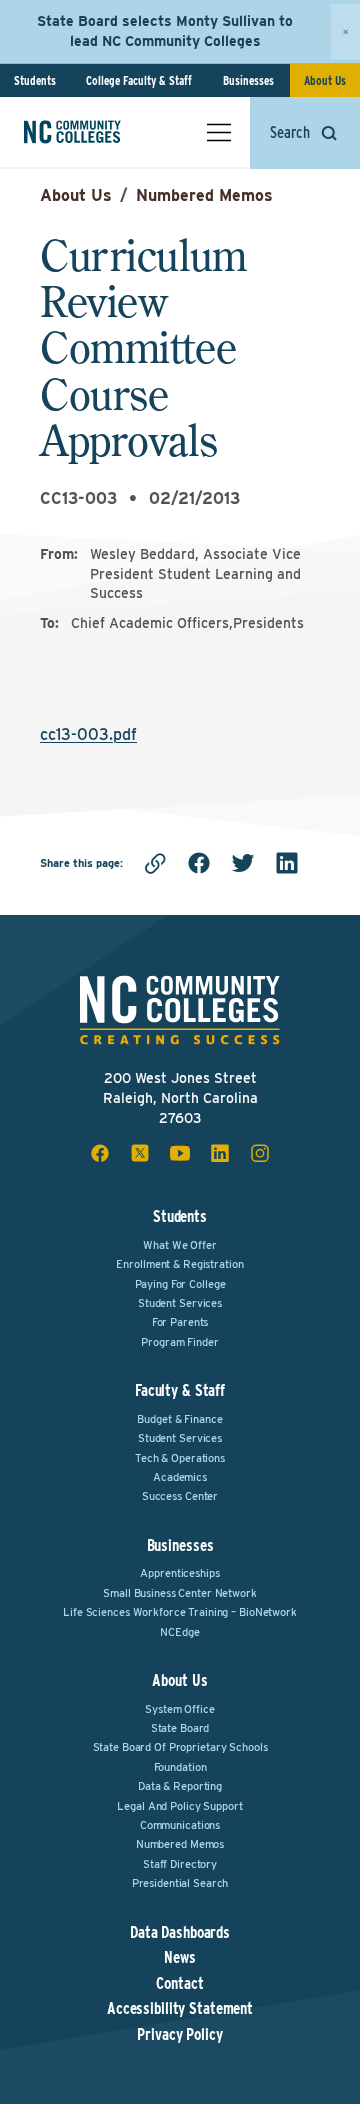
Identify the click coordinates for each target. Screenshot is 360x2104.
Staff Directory (180, 1864)
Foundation (180, 1767)
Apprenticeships (179, 1573)
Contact (179, 1984)
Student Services (180, 1303)
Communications (180, 1825)
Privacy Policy (179, 2035)
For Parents (180, 1322)
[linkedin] (287, 863)
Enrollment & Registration (179, 1264)
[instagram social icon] (260, 1153)
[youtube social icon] (180, 1153)
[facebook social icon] (100, 1153)
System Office (179, 1709)
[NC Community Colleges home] (99, 132)
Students (35, 80)
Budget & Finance (179, 1419)
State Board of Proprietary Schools (180, 1747)
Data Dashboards (180, 1933)
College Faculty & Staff (139, 80)
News (180, 1958)
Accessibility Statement (180, 2009)
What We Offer (179, 1245)
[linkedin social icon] (220, 1153)
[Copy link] (155, 863)
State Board (180, 1728)
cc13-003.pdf (88, 734)
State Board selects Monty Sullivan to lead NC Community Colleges (165, 31)
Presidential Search (180, 1883)
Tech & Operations (180, 1458)
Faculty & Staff (180, 1390)
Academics (180, 1477)
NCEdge (179, 1632)
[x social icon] (140, 1153)
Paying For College (180, 1284)
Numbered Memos (204, 195)
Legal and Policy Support (179, 1806)
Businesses (248, 80)
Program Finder (179, 1342)
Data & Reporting (180, 1786)
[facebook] (199, 863)
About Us (325, 80)
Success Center (180, 1496)
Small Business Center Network (180, 1593)
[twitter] (243, 863)
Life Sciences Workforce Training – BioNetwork (180, 1612)
